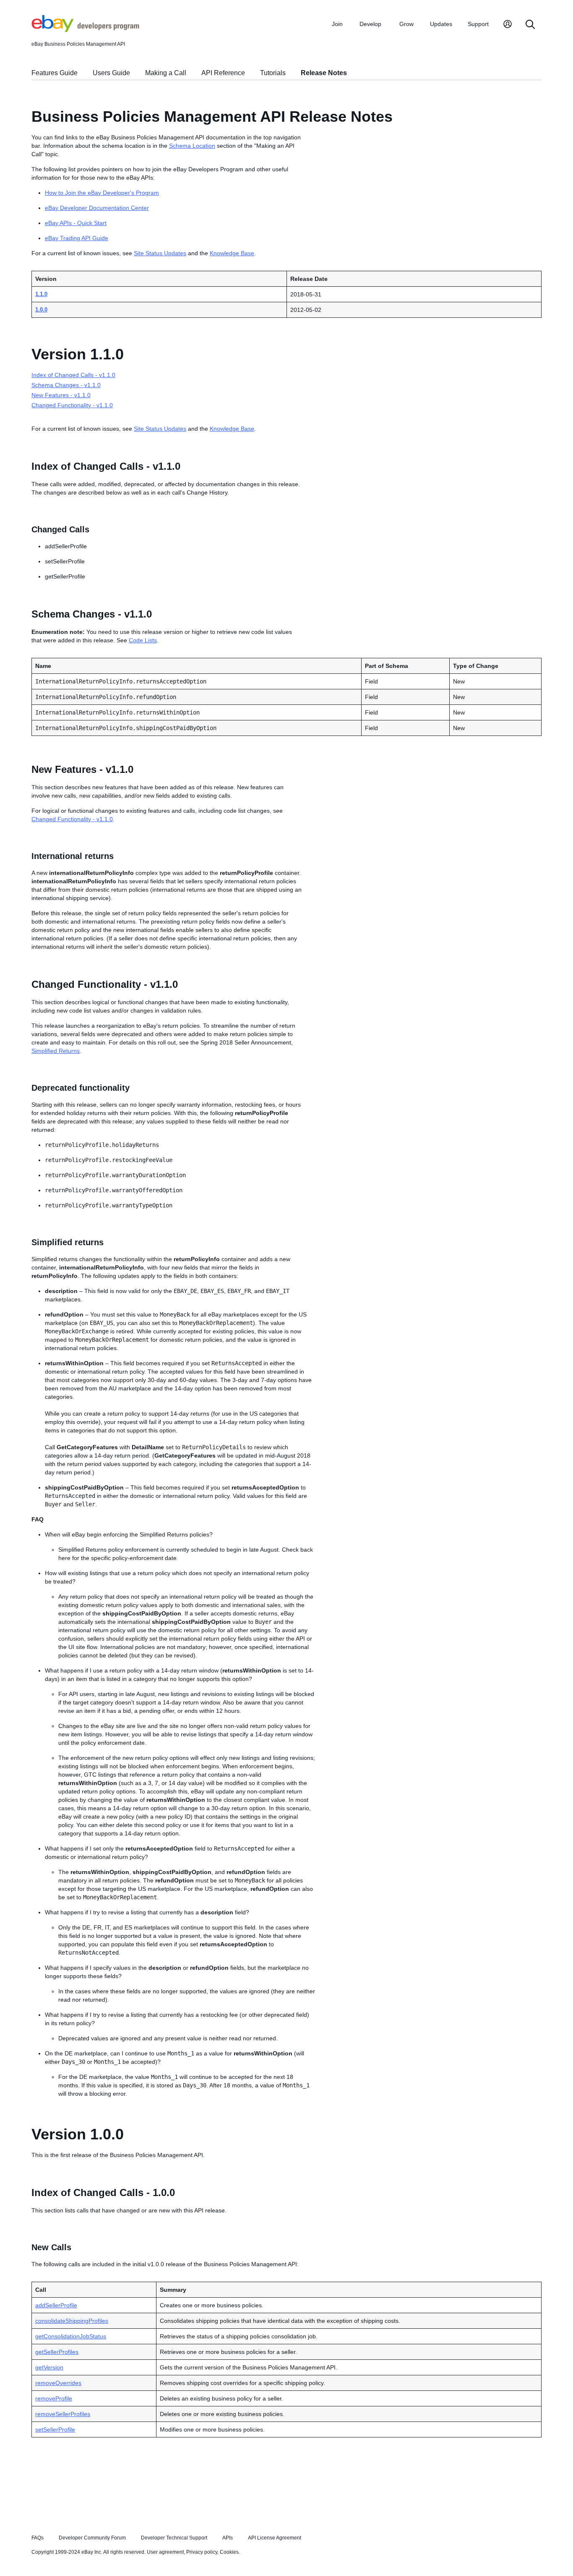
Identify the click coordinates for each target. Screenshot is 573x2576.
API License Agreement (275, 2538)
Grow (406, 24)
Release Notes (324, 73)
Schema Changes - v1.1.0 (66, 385)
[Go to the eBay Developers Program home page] (85, 30)
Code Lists (143, 640)
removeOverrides (58, 2383)
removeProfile (54, 2398)
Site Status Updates (160, 253)
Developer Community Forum (92, 2538)
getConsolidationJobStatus (71, 2336)
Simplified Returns (56, 1051)
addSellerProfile (56, 2305)
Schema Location (192, 146)
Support (478, 24)
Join (337, 24)
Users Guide (111, 73)
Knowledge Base (232, 253)
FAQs (38, 2538)
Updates (441, 24)
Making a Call (166, 73)
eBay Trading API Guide (77, 238)
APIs (228, 2538)
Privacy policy (202, 2552)
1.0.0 (41, 310)
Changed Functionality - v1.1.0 (72, 405)
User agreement (165, 2552)
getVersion (49, 2367)
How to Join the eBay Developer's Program (102, 193)
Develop (370, 24)
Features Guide (55, 73)
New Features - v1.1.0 (61, 395)
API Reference (223, 73)
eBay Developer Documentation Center (97, 208)
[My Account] (508, 25)
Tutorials (273, 73)
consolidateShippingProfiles (72, 2321)
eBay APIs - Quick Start (76, 223)
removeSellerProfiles (63, 2414)
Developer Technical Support (174, 2538)
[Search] (530, 25)
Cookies (229, 2552)
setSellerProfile (55, 2429)
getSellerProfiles (57, 2352)
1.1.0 (41, 294)
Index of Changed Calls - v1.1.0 (73, 375)
